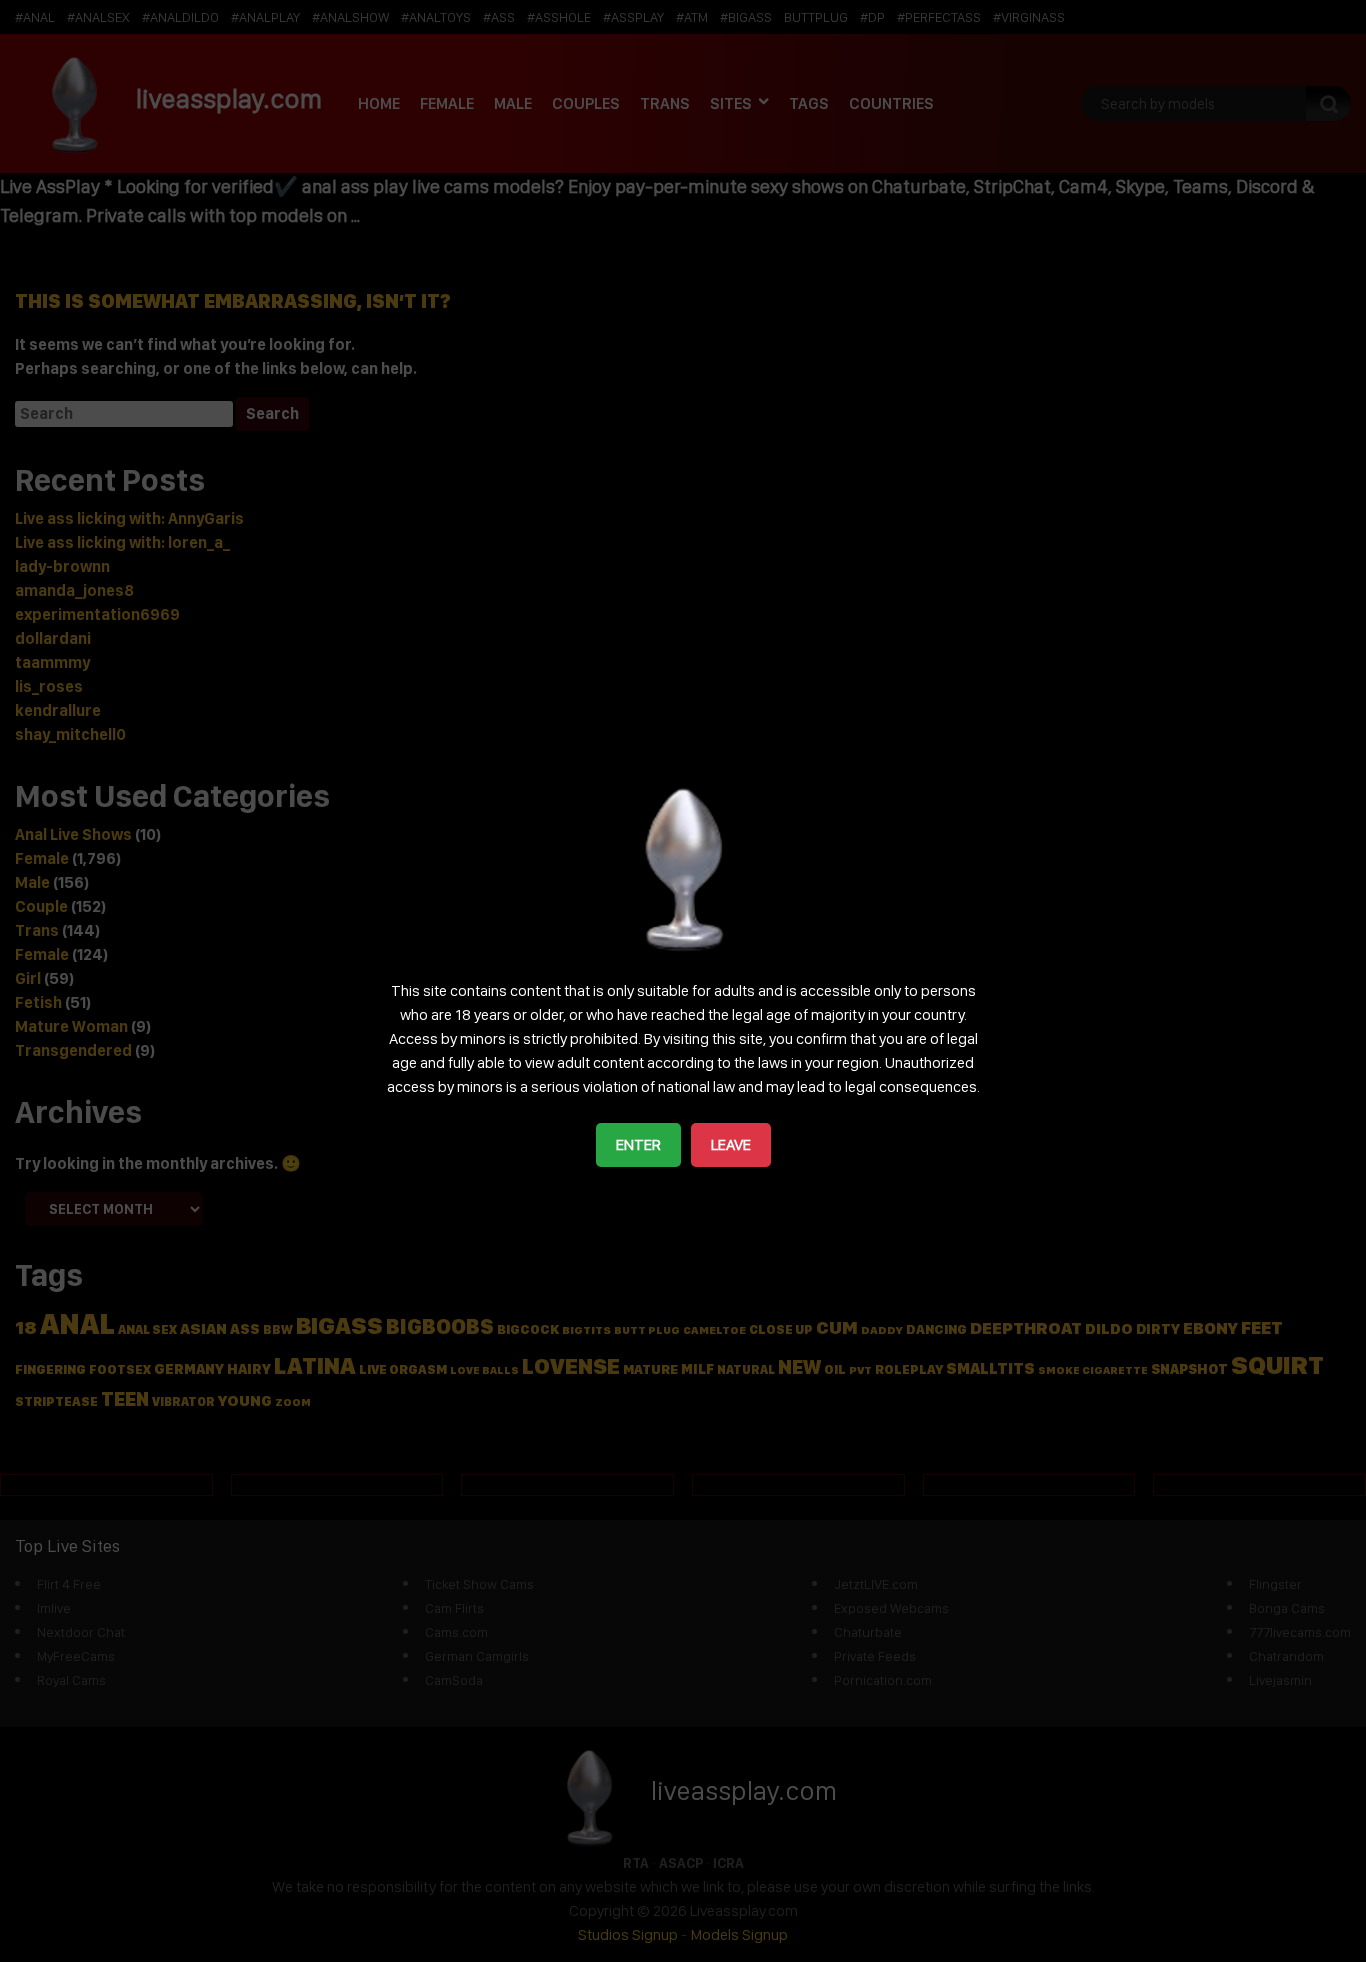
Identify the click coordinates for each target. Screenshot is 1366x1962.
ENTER (638, 1144)
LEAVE (731, 1144)
